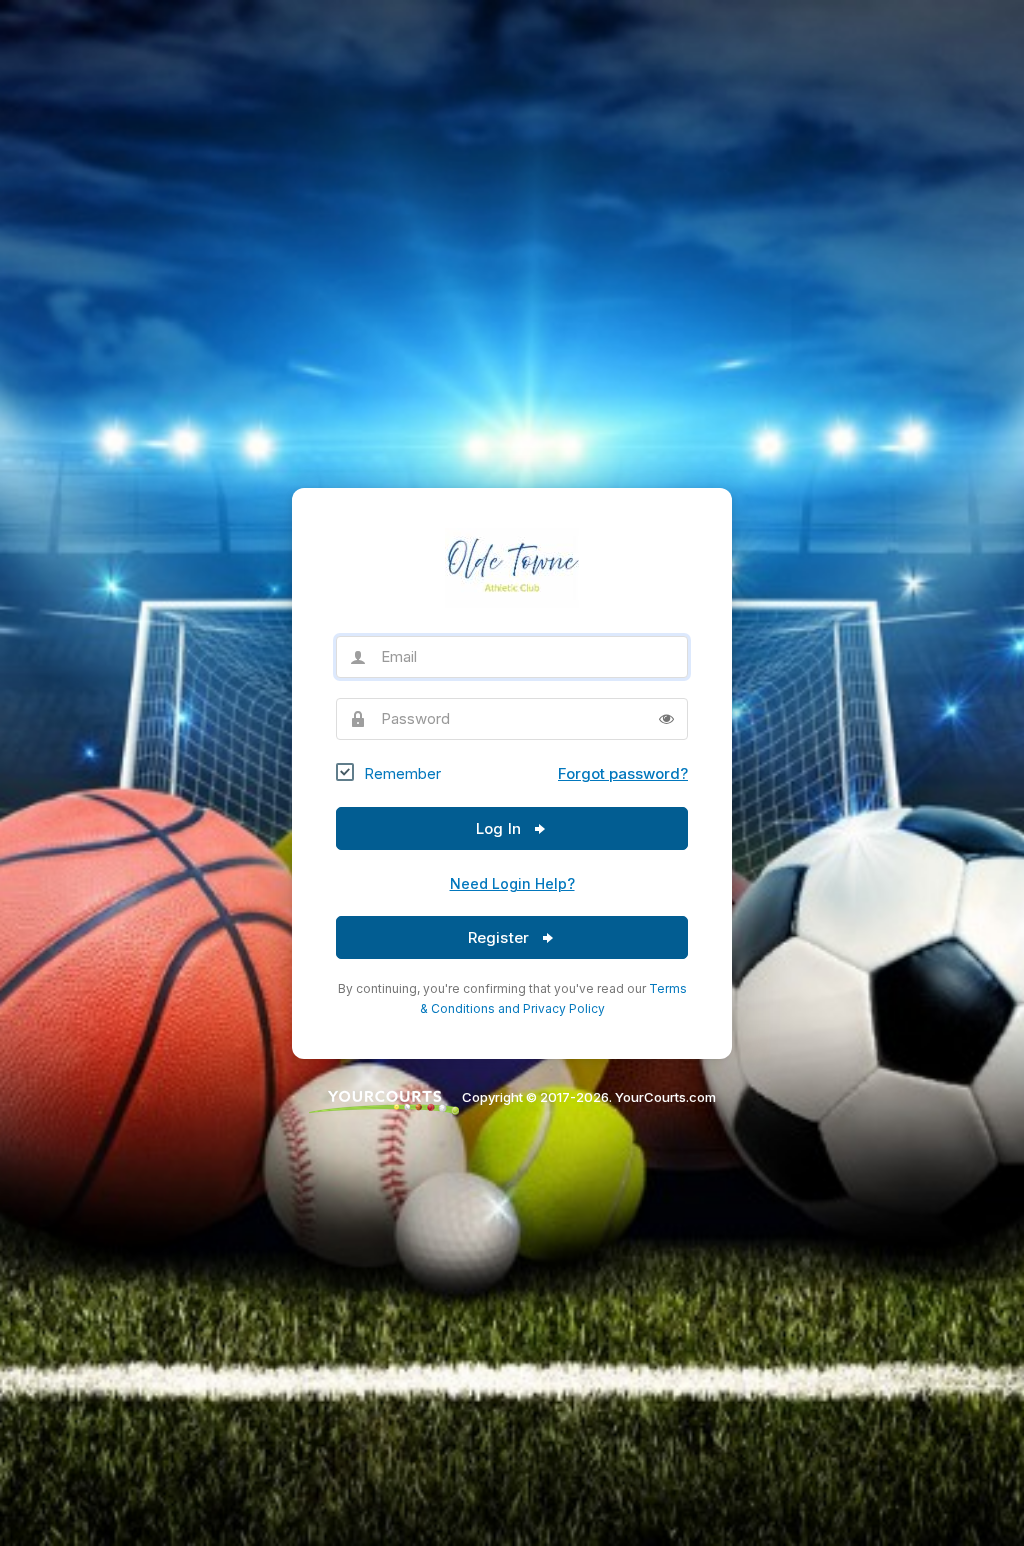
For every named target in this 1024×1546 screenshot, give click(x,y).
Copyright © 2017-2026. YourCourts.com (587, 1097)
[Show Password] (666, 719)
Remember (402, 773)
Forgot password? (623, 773)
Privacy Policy (564, 1008)
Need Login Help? (512, 883)
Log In (500, 828)
